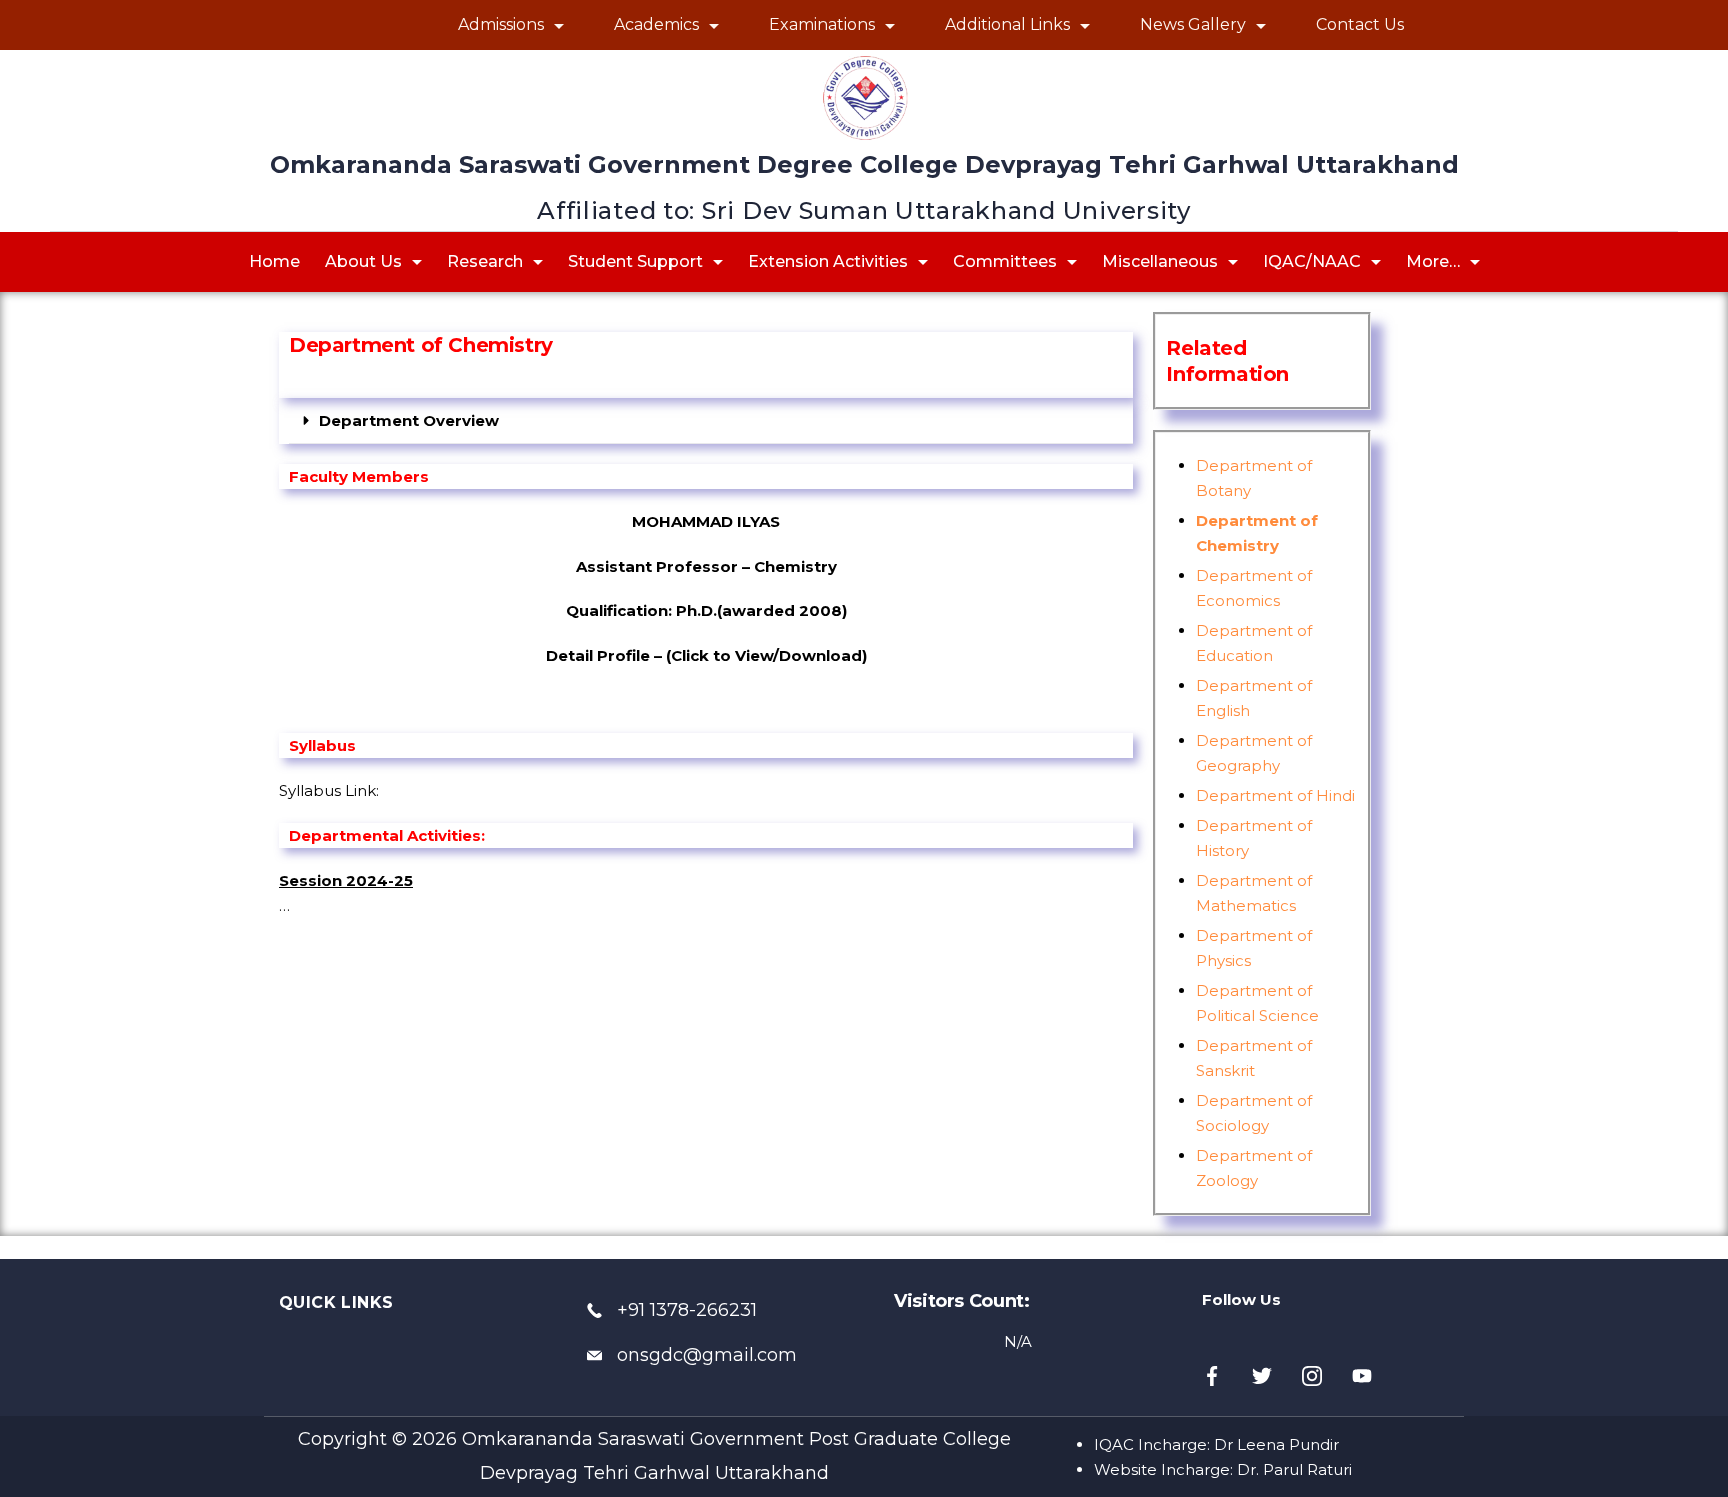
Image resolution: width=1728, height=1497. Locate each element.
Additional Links (1007, 24)
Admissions (501, 24)
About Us (363, 261)
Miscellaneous (1160, 261)
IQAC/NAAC (1312, 261)
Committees (1005, 261)
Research (485, 261)
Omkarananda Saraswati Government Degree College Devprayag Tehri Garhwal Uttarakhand (864, 164)
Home (274, 261)
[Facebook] (1212, 1376)
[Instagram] (1312, 1376)
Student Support (635, 261)
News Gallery (1193, 24)
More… (1433, 261)
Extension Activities (828, 261)
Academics (656, 24)
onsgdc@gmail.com (707, 1355)
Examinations (822, 24)
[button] (711, 421)
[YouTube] (1362, 1376)
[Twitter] (1262, 1376)
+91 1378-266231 (687, 1310)
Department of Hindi (1275, 795)
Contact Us (1360, 24)
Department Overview (409, 420)
